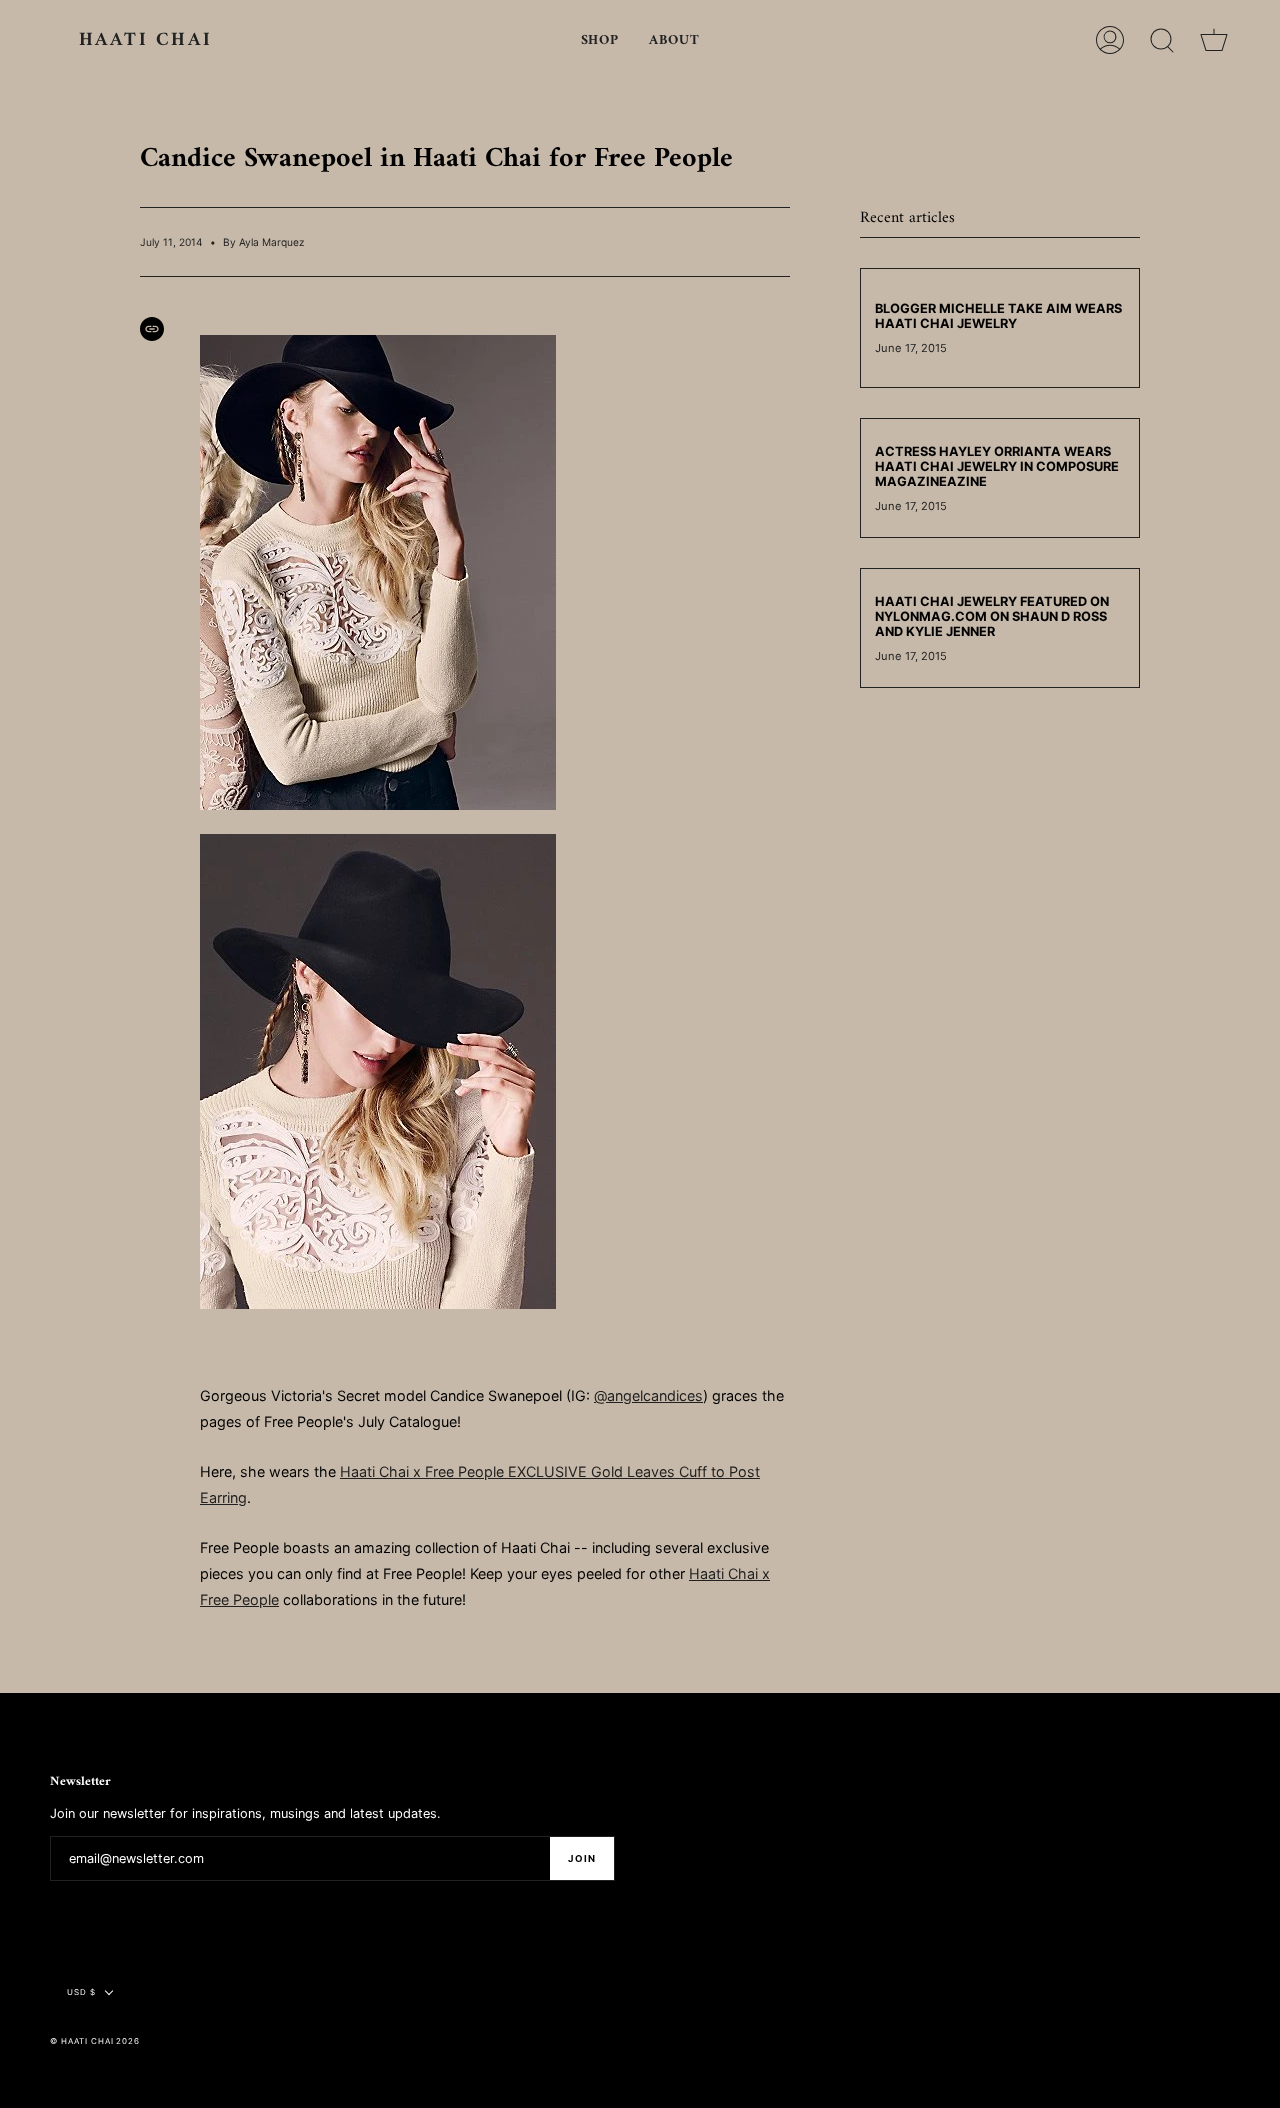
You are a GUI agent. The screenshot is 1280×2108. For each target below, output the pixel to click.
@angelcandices (648, 1395)
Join (582, 1858)
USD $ (81, 1992)
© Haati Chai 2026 (95, 2041)
